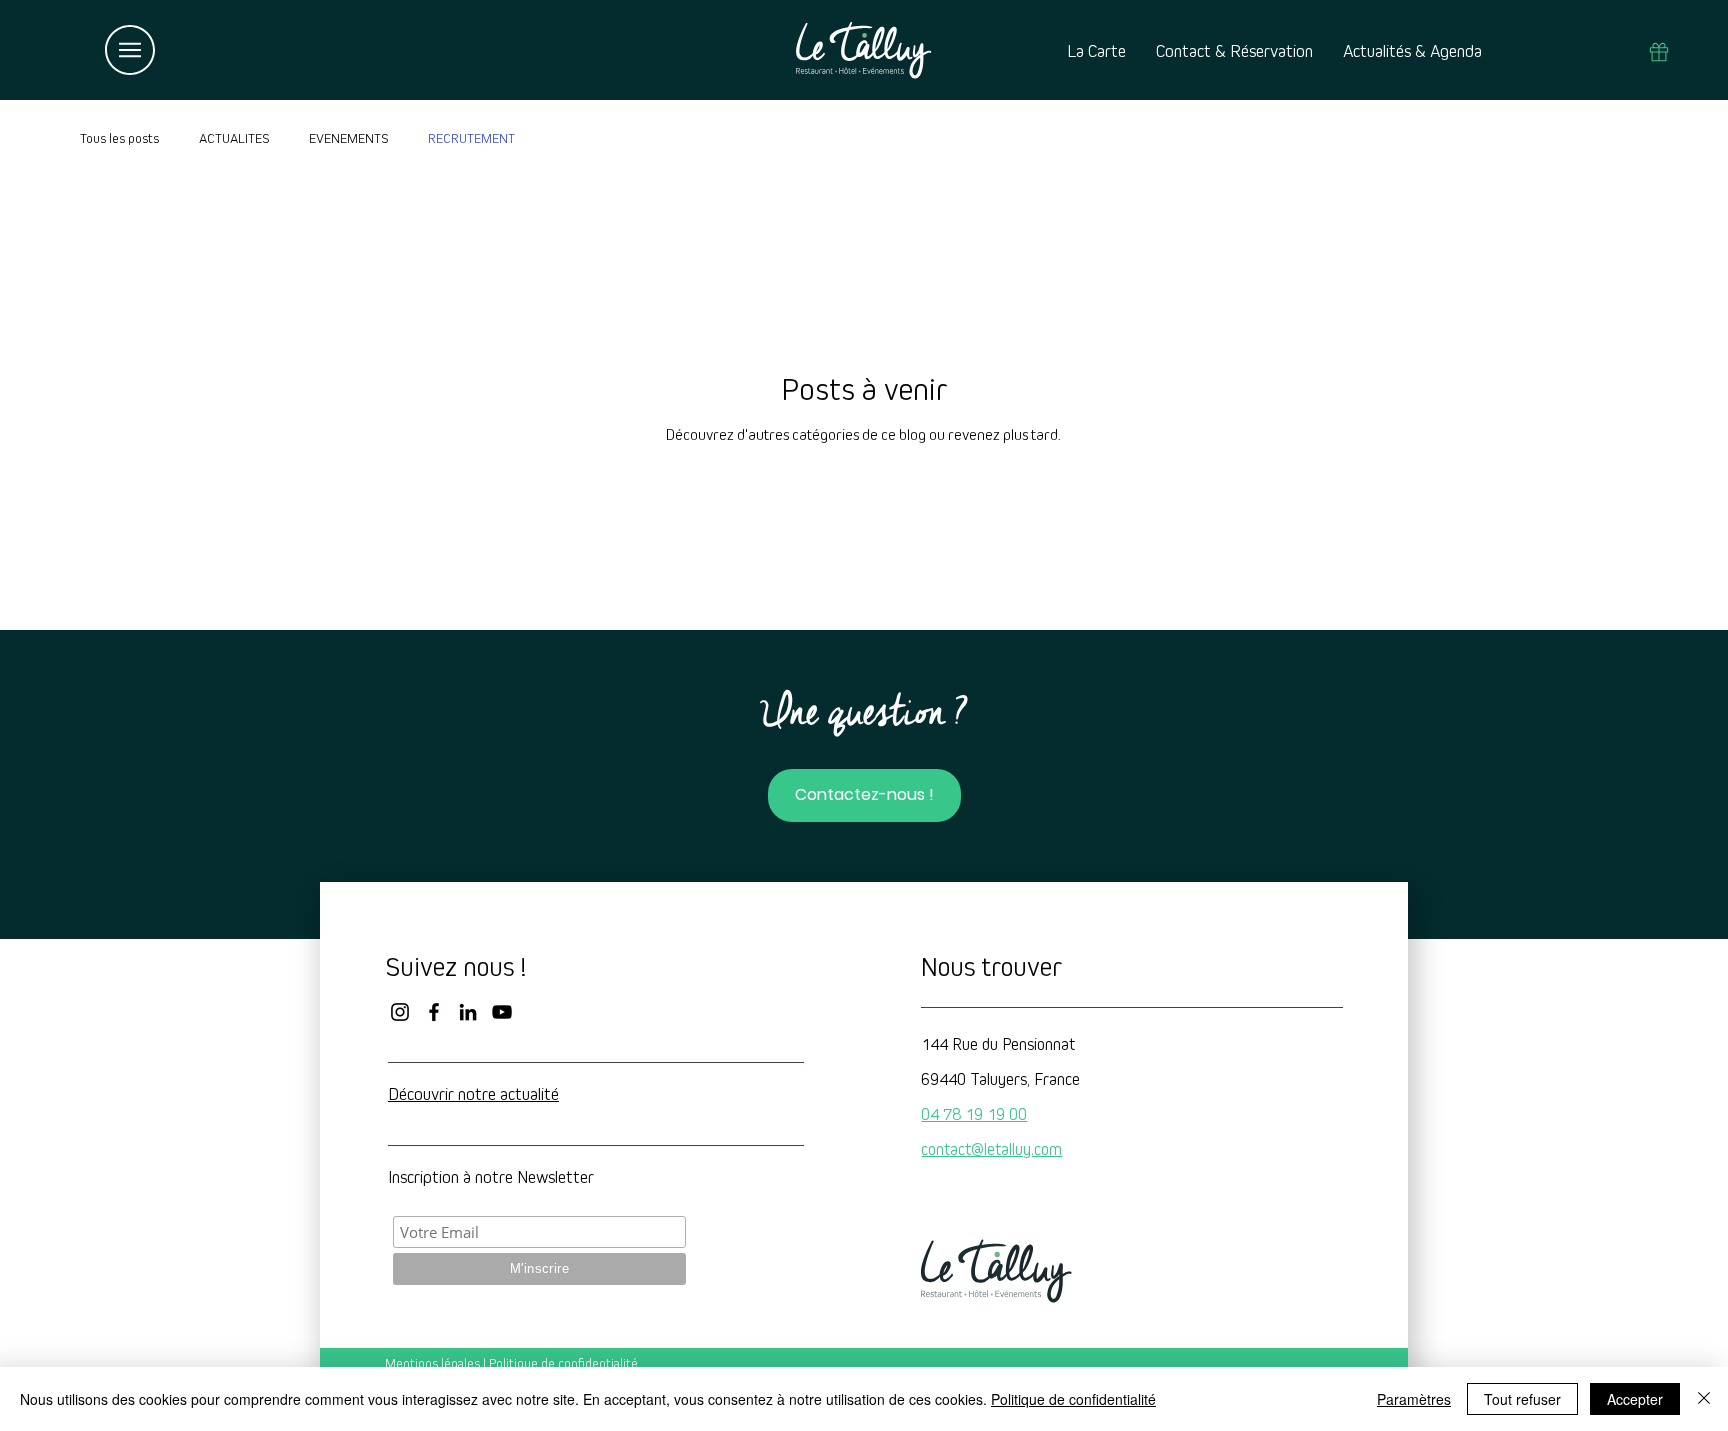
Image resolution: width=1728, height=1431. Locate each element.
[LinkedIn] (468, 1012)
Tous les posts (119, 139)
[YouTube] (502, 1012)
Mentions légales (432, 1364)
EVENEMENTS (348, 139)
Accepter (1635, 1399)
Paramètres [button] (1414, 1399)
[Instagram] (400, 1012)
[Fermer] (1704, 1399)
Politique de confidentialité (563, 1364)
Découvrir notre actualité (473, 1094)
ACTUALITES (234, 139)
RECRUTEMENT (471, 139)
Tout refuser (1522, 1399)
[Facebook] (434, 1012)
